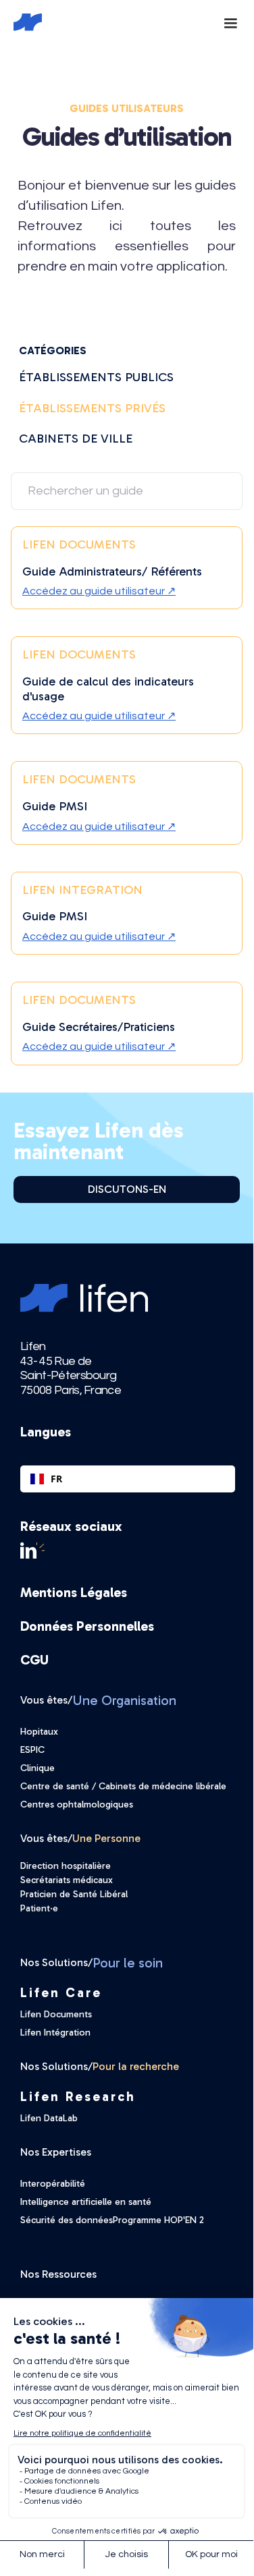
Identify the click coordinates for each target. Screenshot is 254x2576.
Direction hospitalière (66, 1866)
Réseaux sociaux (71, 1526)
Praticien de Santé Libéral (74, 1894)
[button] (230, 22)
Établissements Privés (92, 408)
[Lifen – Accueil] (19, 22)
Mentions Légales (74, 1592)
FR (56, 1479)
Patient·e (39, 1908)
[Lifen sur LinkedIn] (128, 1550)
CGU (34, 1660)
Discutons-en (127, 1189)
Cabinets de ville (76, 439)
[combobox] (128, 1479)
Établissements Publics (96, 377)
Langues (46, 1432)
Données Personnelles (87, 1626)
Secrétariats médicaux (67, 1880)
